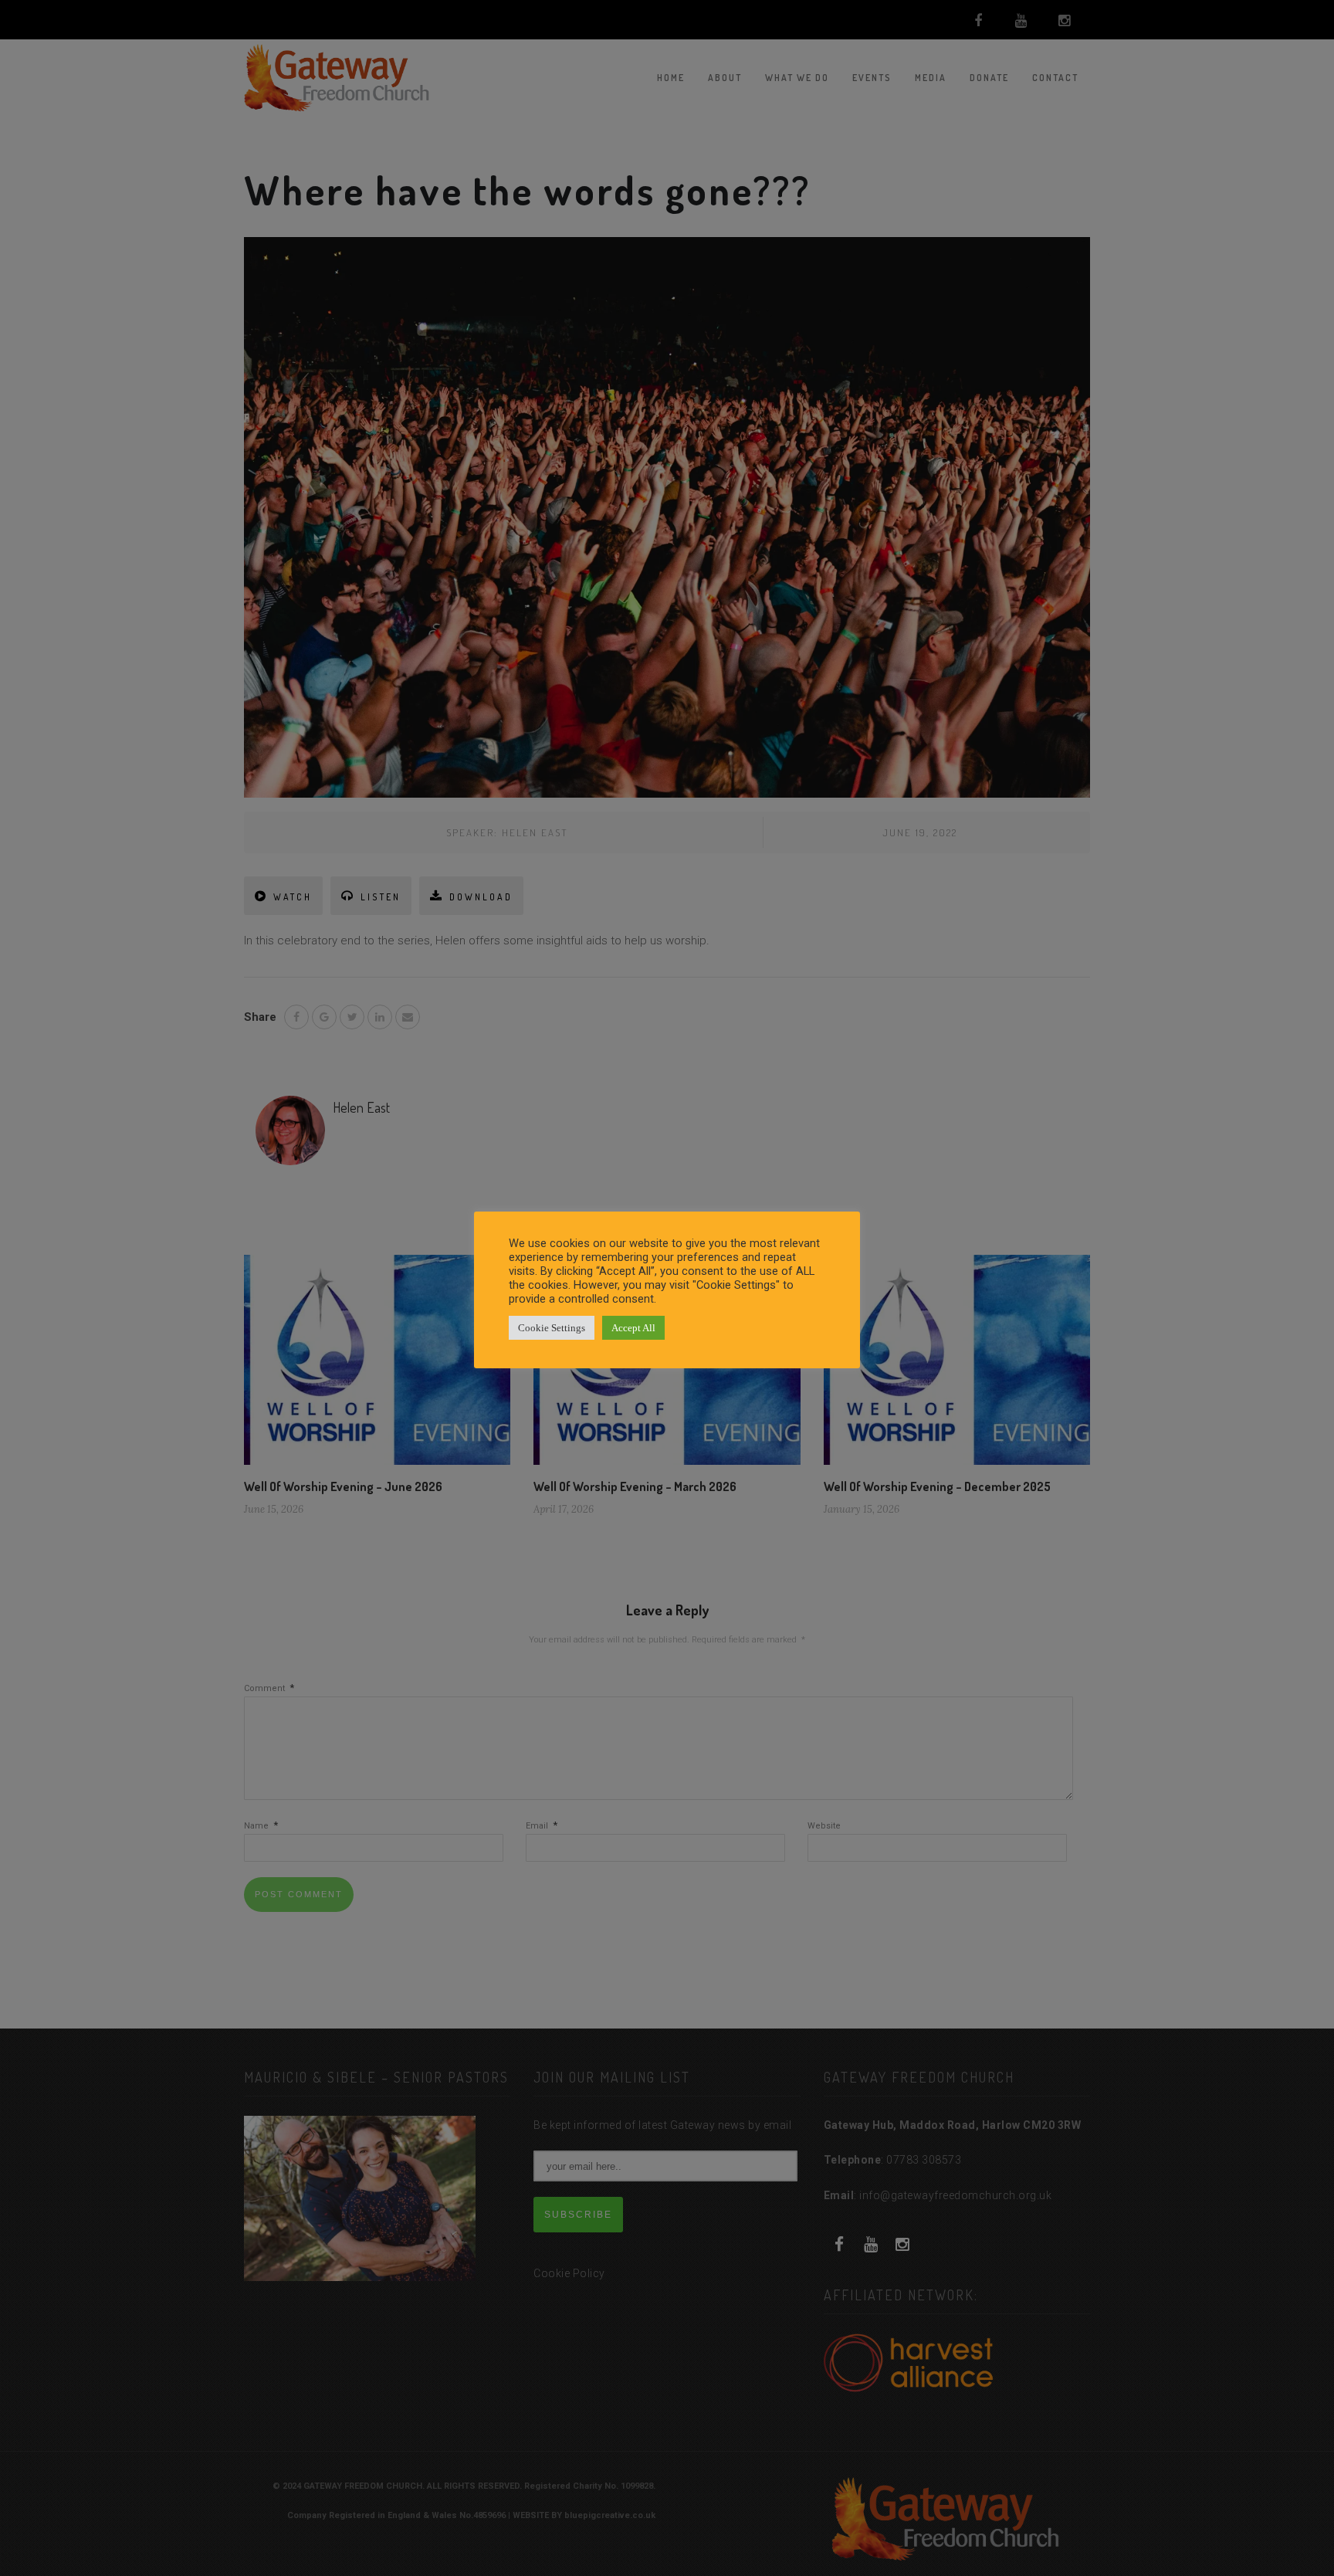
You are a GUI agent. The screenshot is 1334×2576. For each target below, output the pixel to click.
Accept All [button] (633, 1328)
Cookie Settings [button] (552, 1328)
